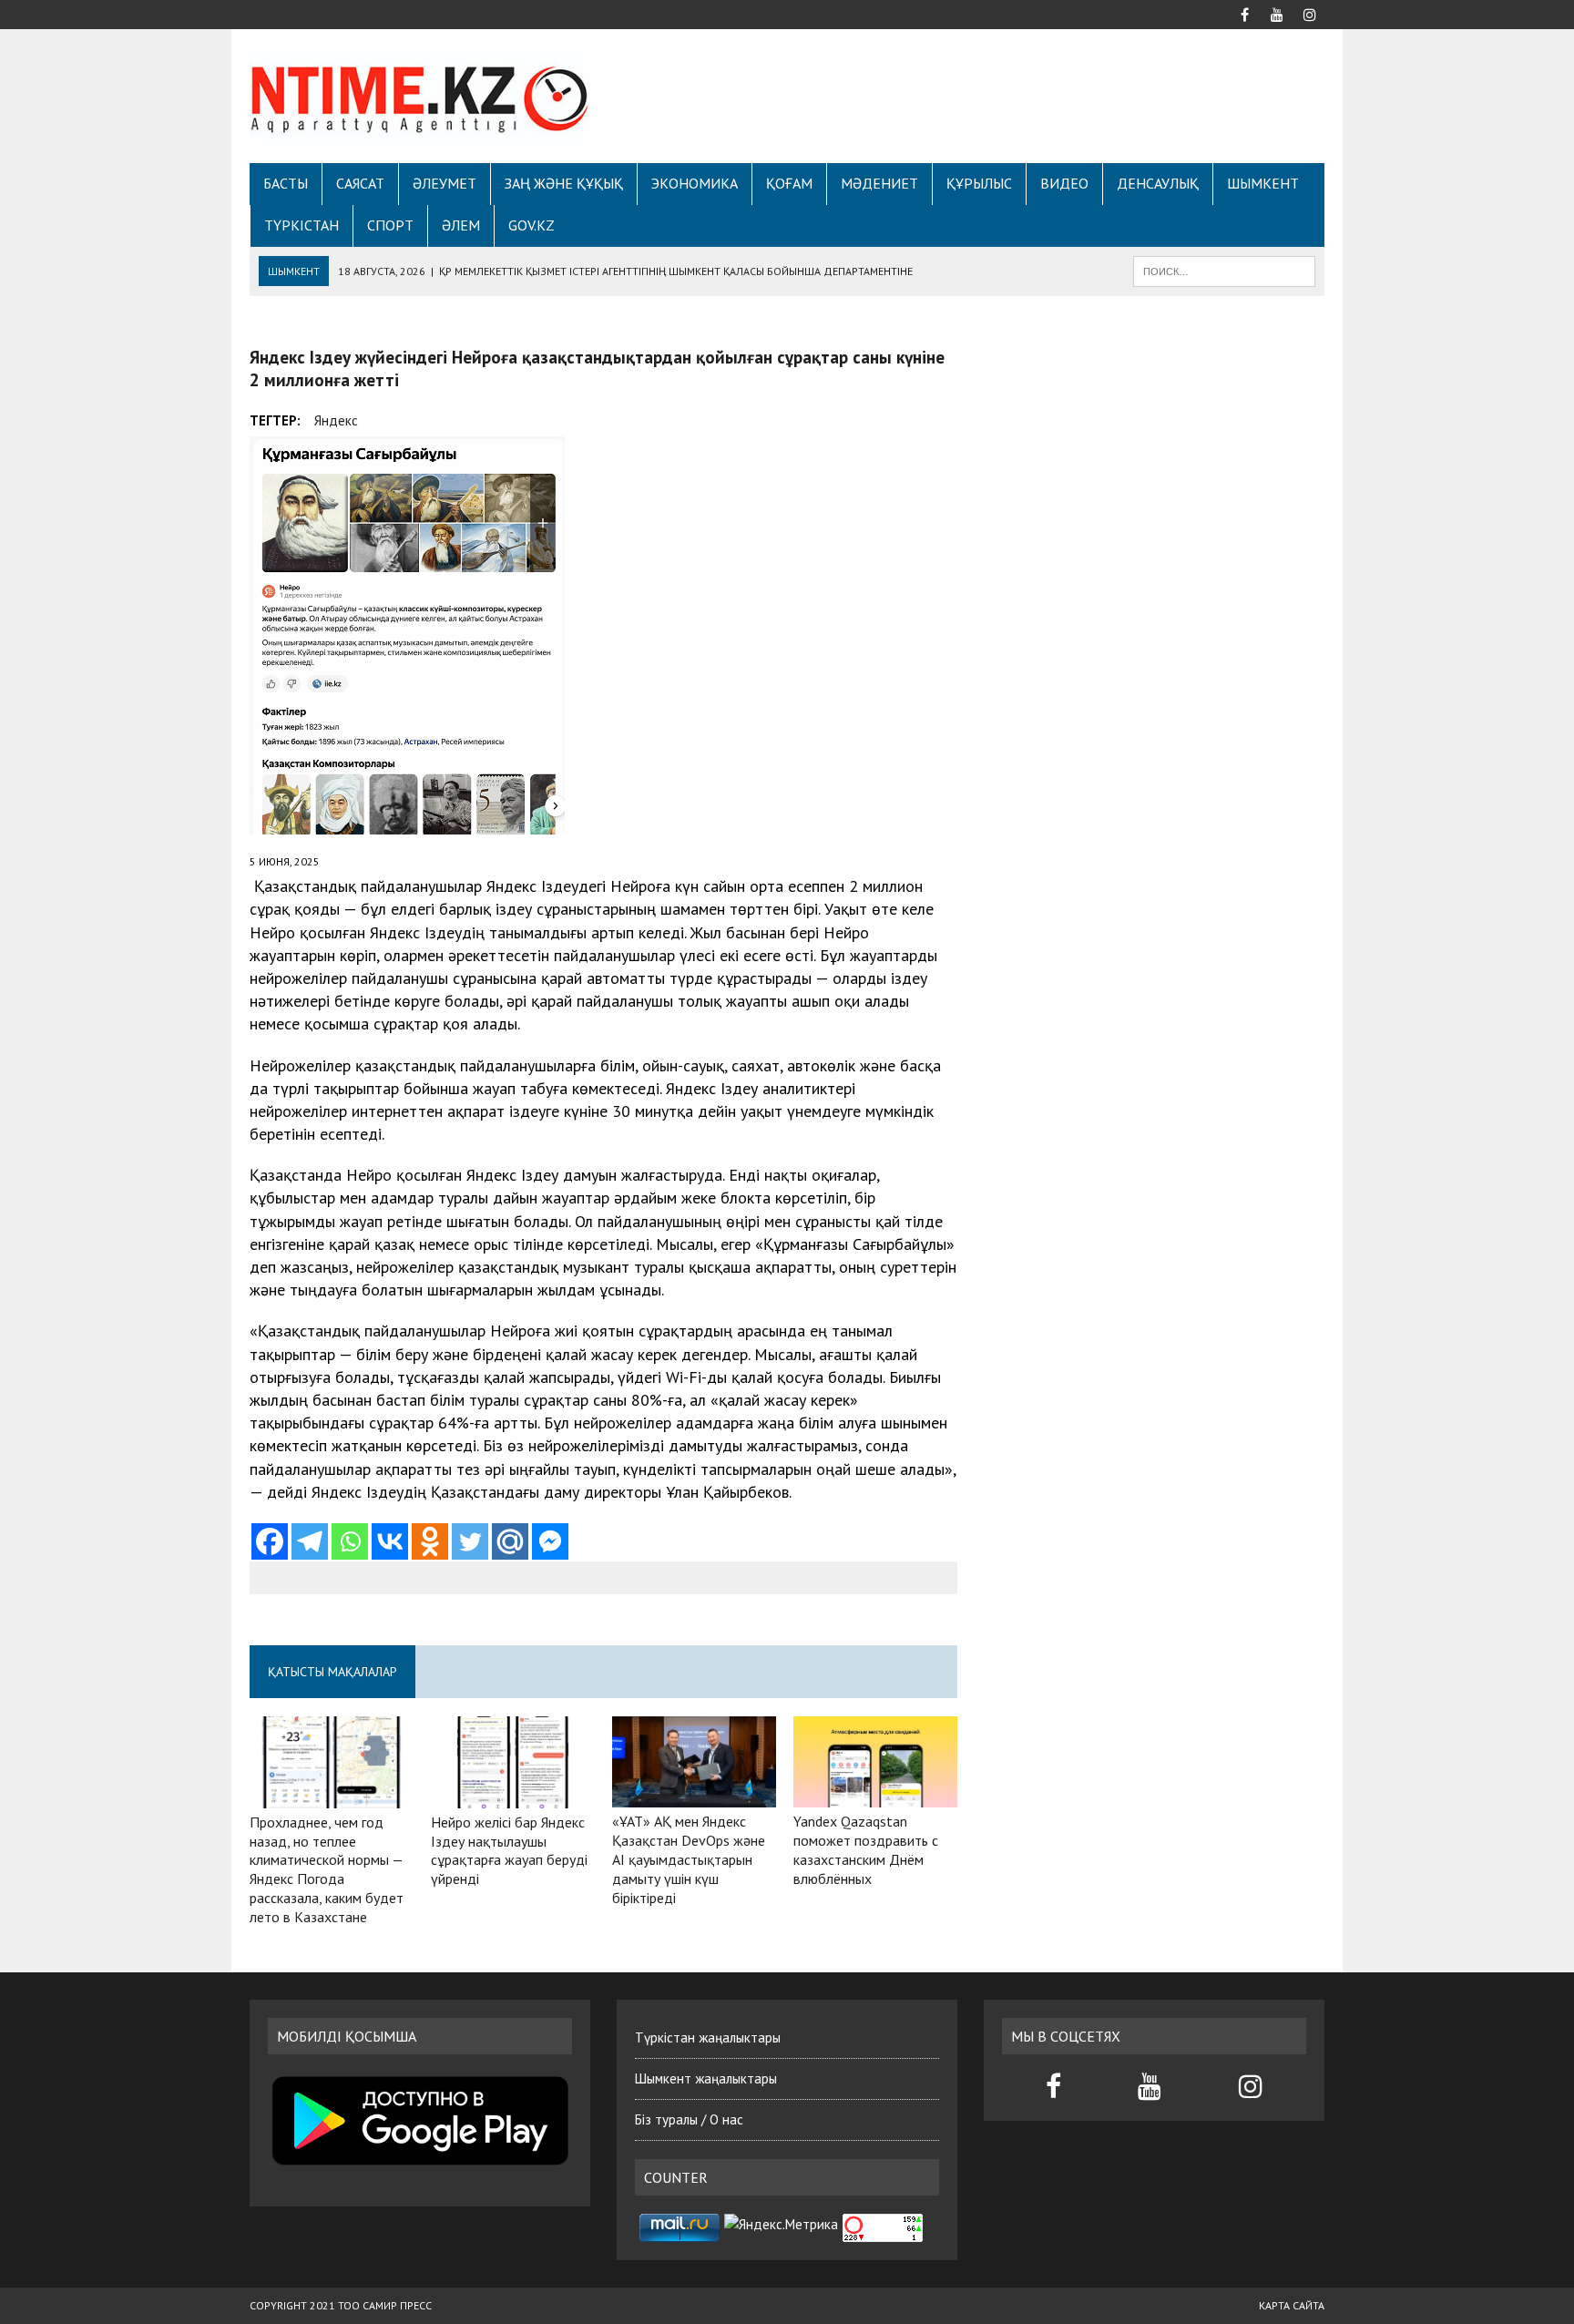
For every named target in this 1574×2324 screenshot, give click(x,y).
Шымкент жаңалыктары (706, 2078)
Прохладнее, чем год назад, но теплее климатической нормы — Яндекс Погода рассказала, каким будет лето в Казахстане (327, 1869)
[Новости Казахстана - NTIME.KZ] (420, 96)
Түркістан (302, 225)
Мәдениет (879, 183)
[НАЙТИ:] (1224, 270)
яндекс (336, 420)
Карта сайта (1292, 2305)
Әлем (461, 225)
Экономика (695, 183)
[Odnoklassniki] (430, 1541)
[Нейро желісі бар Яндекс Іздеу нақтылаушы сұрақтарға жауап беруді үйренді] (513, 1796)
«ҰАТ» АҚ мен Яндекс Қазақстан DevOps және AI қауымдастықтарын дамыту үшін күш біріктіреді (689, 1859)
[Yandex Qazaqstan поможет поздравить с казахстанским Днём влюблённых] (875, 1796)
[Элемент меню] (1244, 13)
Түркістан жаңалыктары (708, 2037)
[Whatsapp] (350, 1541)
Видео (1064, 183)
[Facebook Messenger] (550, 1541)
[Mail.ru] (510, 1541)
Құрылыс (979, 183)
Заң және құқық (564, 183)
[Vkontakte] (390, 1541)
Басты (286, 183)
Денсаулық (1158, 183)
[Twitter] (470, 1541)
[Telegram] (310, 1541)
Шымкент (1263, 183)
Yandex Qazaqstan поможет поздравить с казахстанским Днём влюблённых (866, 1849)
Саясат (360, 183)
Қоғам (789, 183)
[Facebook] (270, 1541)
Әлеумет (445, 183)
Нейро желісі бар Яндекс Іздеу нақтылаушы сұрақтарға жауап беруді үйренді (509, 1850)
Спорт (390, 225)
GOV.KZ (531, 225)
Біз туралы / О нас (689, 2119)
